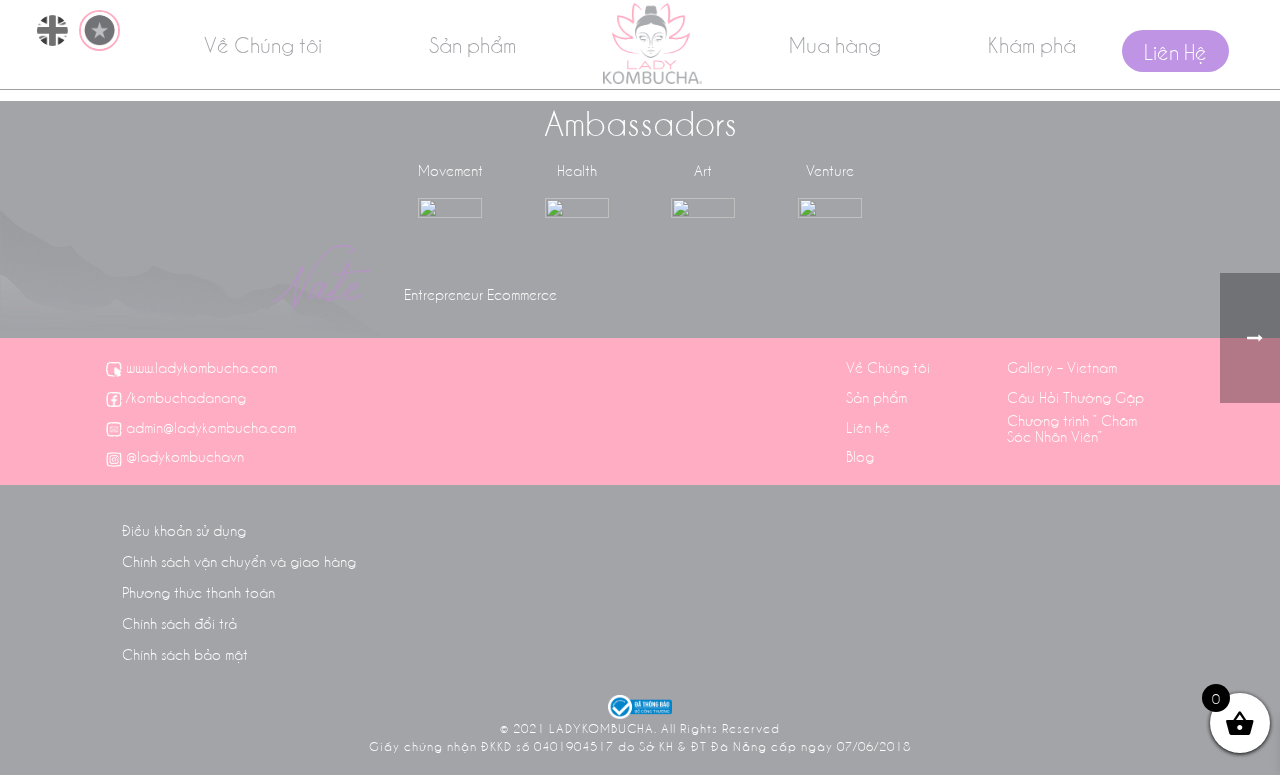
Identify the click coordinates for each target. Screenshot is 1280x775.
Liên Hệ (1175, 51)
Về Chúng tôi (263, 44)
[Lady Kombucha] (652, 43)
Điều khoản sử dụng (184, 530)
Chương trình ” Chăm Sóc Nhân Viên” (1072, 428)
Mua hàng (835, 44)
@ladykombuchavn (185, 456)
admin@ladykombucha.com (211, 427)
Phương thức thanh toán (198, 592)
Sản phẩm (472, 44)
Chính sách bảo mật (185, 654)
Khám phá (1032, 44)
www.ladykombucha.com (201, 367)
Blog (860, 456)
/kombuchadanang (186, 397)
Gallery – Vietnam (1062, 367)
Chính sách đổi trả (179, 623)
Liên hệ (868, 427)
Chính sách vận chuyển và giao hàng (239, 561)
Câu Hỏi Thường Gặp (1075, 397)
